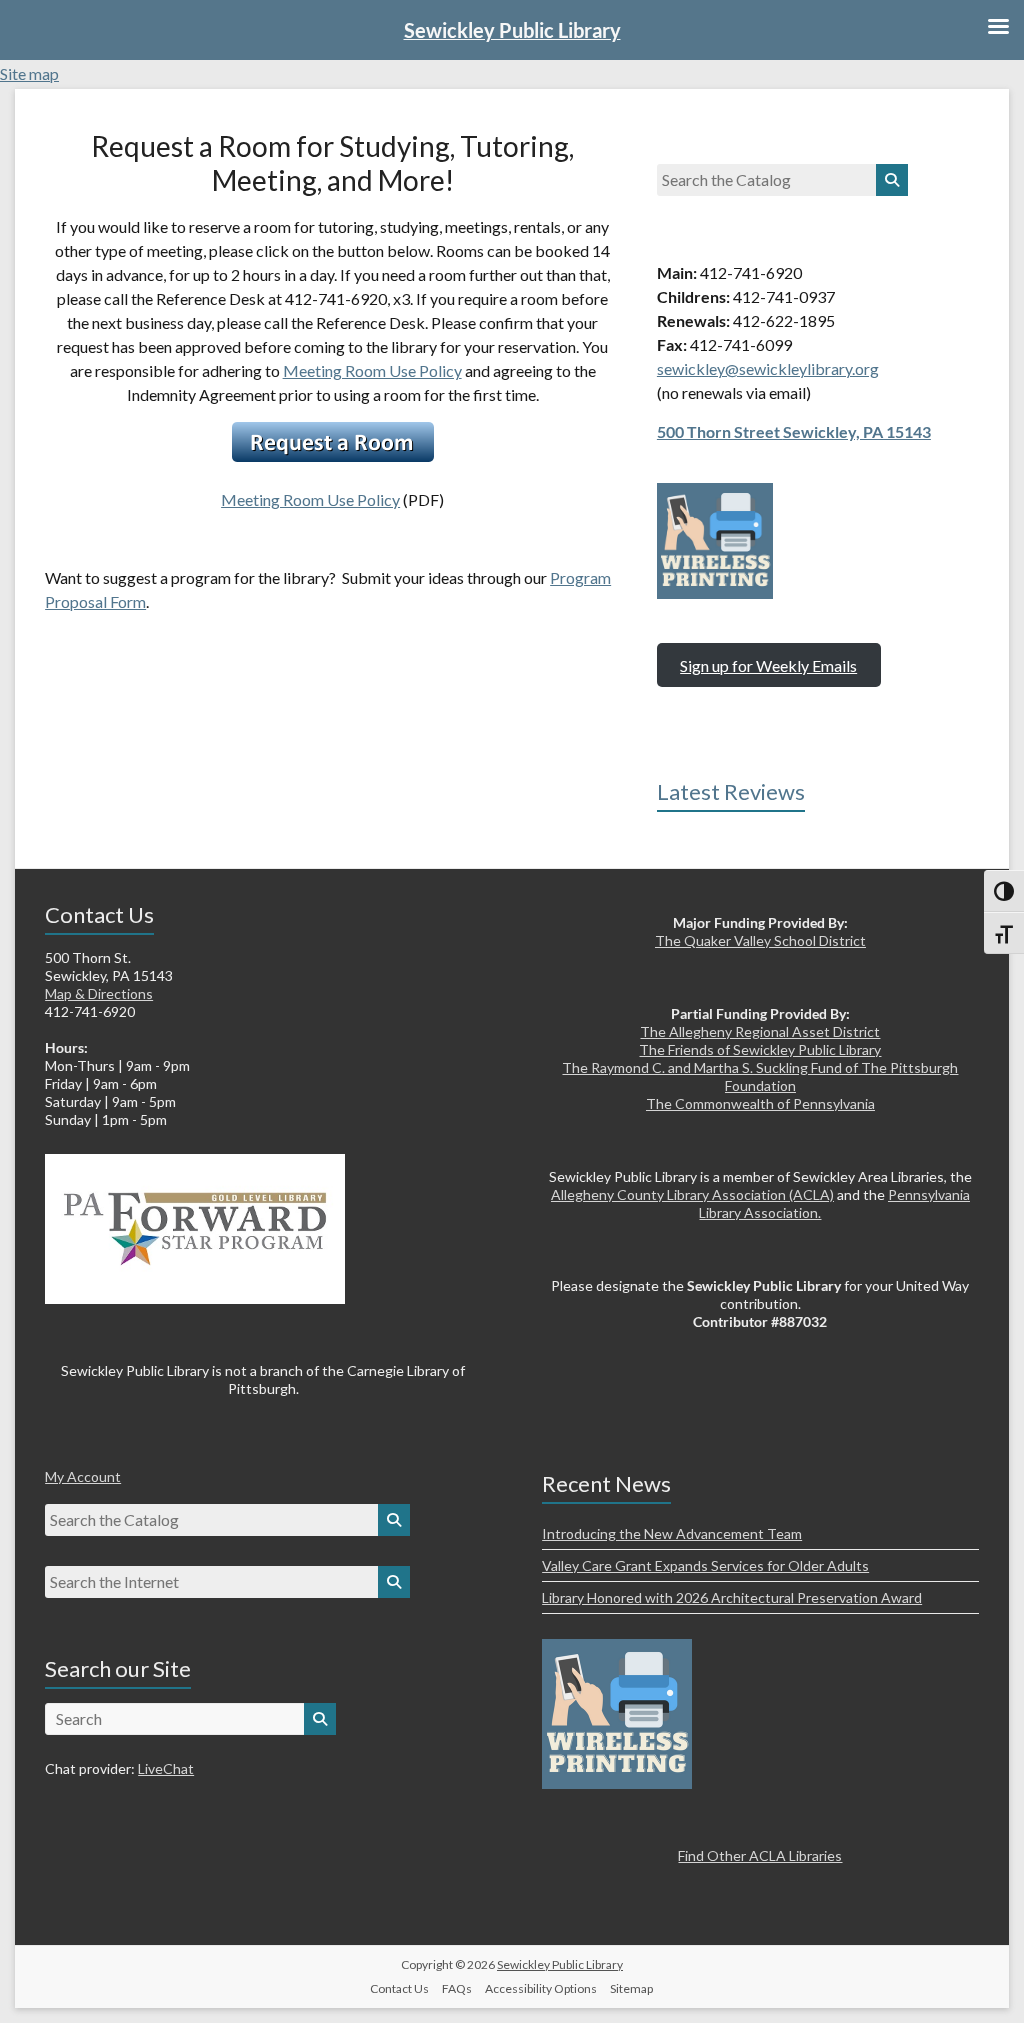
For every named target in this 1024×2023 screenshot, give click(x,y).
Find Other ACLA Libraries (760, 1855)
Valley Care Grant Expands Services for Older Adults (705, 1565)
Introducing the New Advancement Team (672, 1533)
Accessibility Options (541, 1988)
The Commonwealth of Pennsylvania (760, 1103)
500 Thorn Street (720, 431)
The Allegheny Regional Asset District (760, 1031)
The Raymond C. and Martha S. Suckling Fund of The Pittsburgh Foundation (760, 1076)
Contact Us (399, 1988)
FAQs (457, 1988)
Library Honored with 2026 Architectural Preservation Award (732, 1597)
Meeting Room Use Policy (372, 370)
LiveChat (166, 1768)
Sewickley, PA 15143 (857, 431)
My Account (83, 1476)
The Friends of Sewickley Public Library (760, 1049)
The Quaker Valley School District (760, 940)
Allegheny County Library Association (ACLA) (692, 1194)
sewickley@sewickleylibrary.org (768, 368)
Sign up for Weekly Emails (768, 665)
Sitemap (631, 1988)
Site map (29, 73)
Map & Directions (99, 993)
